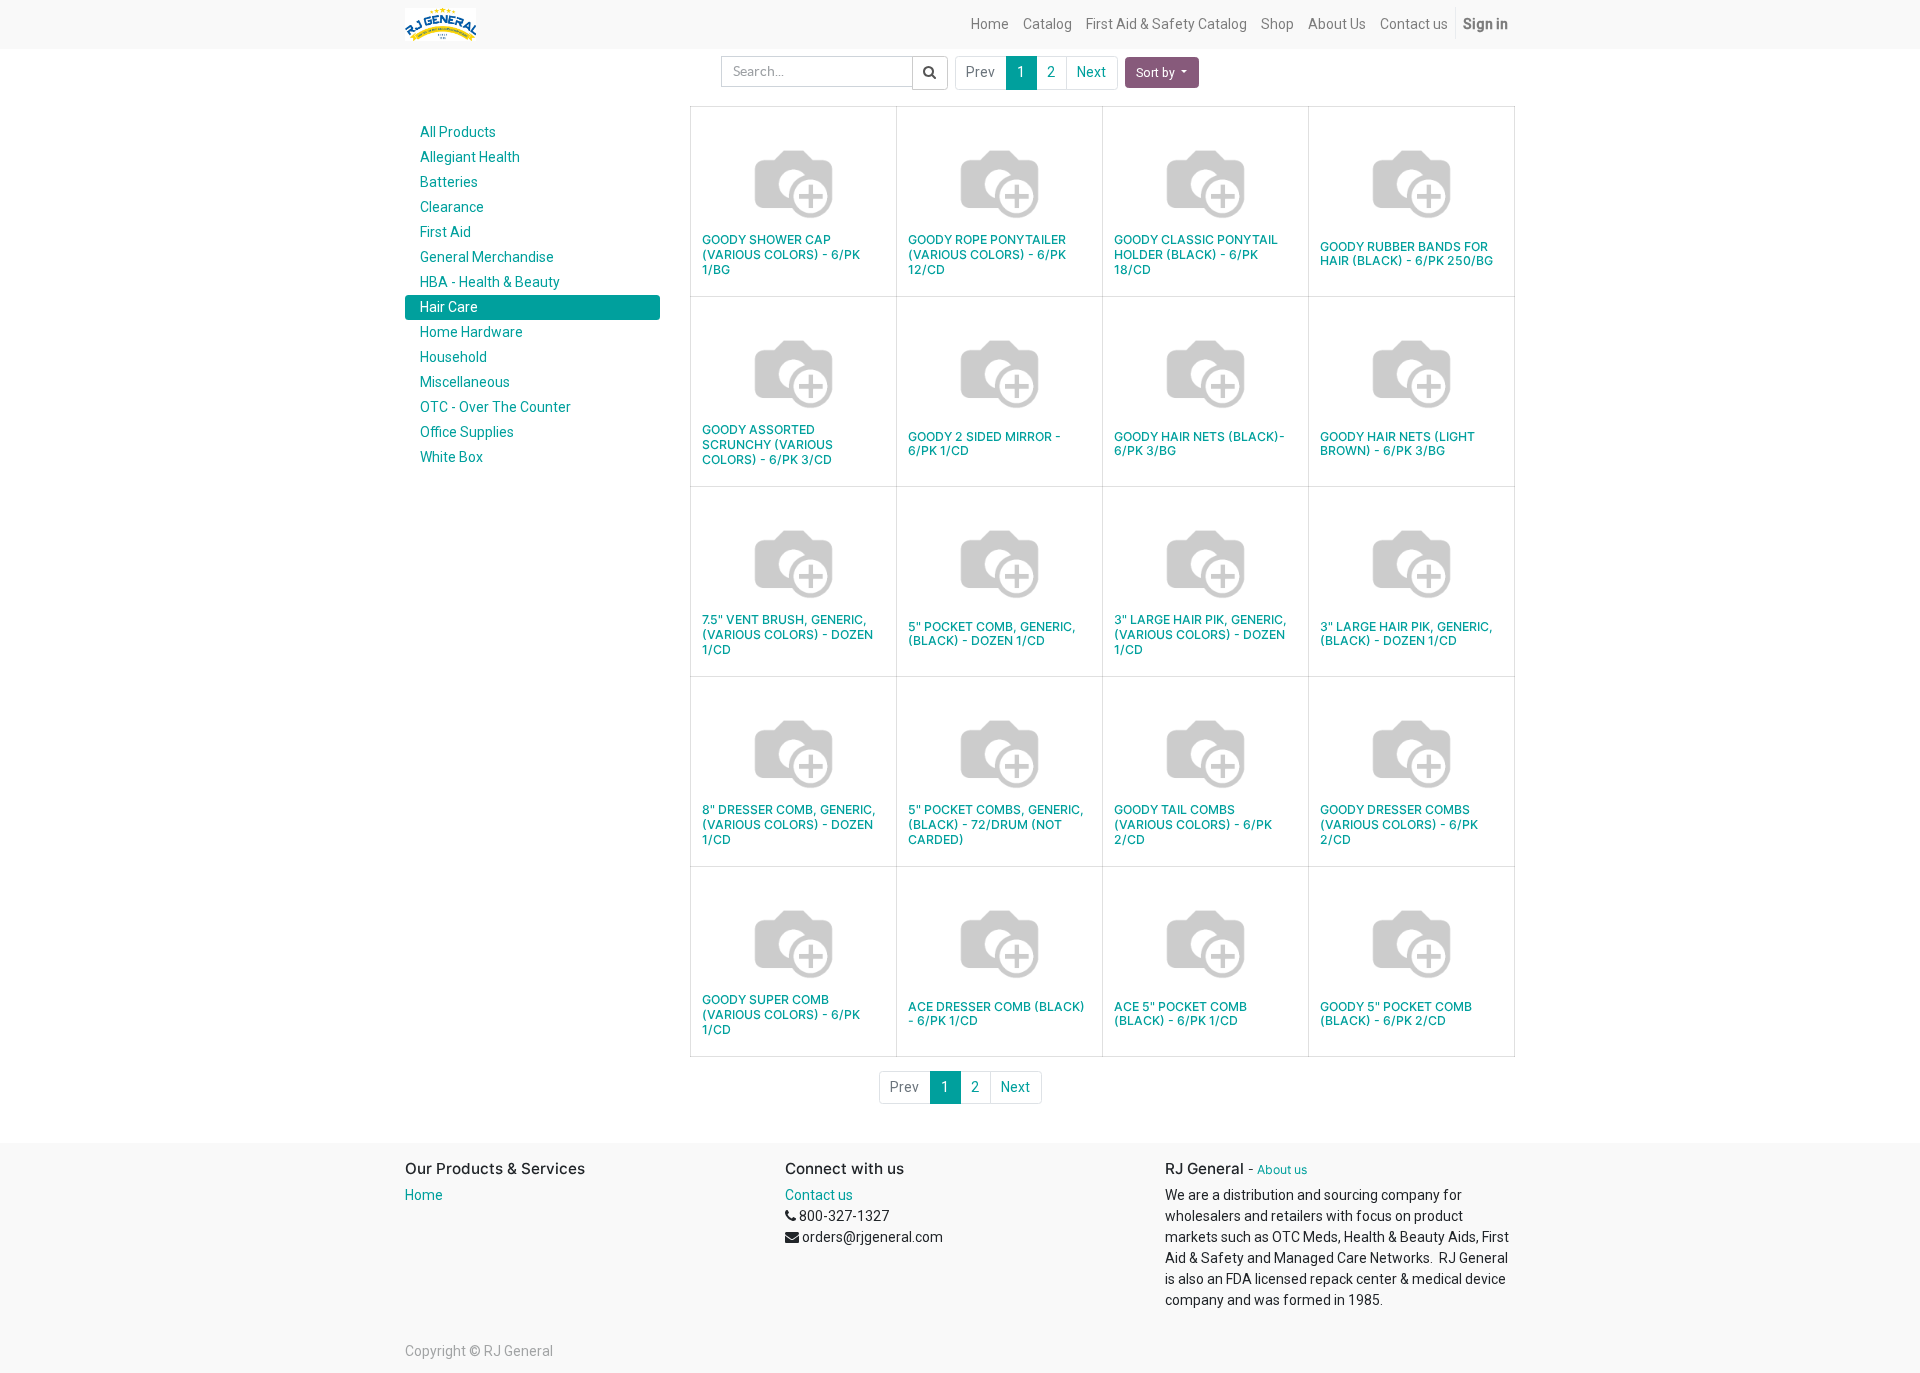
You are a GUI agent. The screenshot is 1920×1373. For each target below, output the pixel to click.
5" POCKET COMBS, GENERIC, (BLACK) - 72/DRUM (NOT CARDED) (996, 824)
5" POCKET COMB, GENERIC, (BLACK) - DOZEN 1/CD (992, 634)
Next (1091, 72)
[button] (1162, 72)
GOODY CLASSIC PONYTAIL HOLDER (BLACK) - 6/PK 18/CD (1196, 254)
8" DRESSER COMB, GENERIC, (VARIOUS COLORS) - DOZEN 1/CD (789, 824)
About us (1282, 1169)
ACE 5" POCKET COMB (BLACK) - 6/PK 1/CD (1180, 1014)
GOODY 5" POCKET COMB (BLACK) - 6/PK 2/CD (1396, 1014)
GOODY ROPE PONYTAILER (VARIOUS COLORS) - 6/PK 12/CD (987, 254)
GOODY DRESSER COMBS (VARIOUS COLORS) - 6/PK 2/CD (1399, 824)
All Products (458, 132)
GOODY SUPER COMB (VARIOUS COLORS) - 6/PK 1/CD (781, 1014)
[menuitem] (990, 24)
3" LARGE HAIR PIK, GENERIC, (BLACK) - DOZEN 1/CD (1406, 634)
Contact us (819, 1195)
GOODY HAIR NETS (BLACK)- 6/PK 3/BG (1199, 444)
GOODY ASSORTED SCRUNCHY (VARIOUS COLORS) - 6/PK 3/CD (767, 444)
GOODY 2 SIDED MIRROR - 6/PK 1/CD (984, 444)
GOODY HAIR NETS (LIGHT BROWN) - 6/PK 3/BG (1397, 444)
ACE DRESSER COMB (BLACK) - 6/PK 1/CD (996, 1014)
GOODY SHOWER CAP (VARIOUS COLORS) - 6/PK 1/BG (781, 254)
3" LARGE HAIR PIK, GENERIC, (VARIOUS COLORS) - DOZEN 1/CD (1200, 634)
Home (424, 1195)
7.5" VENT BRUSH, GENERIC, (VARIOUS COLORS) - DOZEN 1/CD (787, 634)
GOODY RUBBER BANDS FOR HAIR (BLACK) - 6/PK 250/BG (1406, 254)
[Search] (930, 73)
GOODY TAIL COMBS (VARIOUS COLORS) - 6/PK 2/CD (1193, 824)
